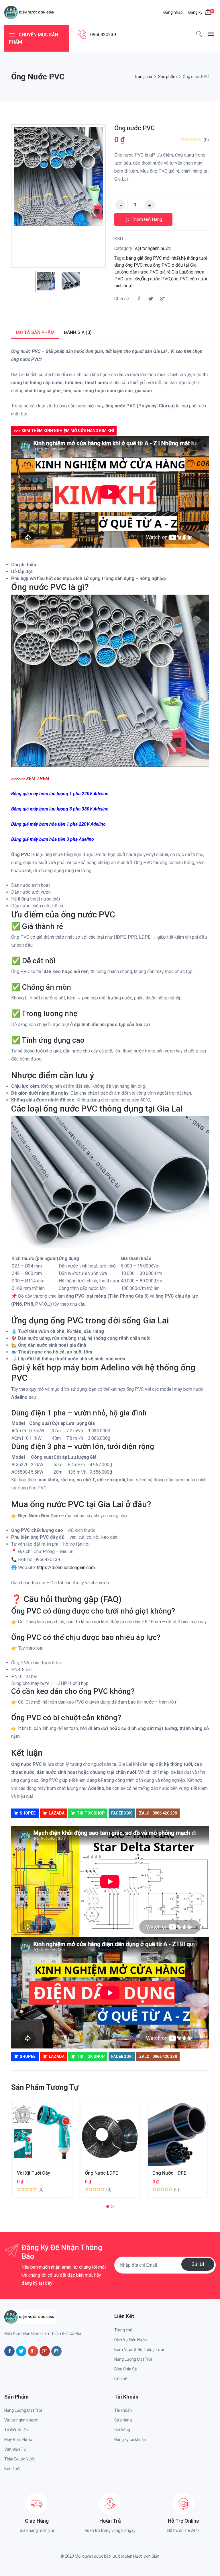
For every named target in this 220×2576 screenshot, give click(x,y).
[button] (108, 2206)
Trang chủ (143, 77)
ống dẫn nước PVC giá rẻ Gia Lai (153, 272)
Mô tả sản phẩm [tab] (35, 332)
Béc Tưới (12, 2469)
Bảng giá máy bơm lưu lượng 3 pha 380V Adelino (60, 809)
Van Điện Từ (15, 2449)
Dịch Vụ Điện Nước (130, 2340)
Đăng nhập (173, 12)
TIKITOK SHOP (91, 1813)
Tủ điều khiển (16, 2430)
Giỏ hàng (122, 2430)
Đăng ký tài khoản (130, 2440)
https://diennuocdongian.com (66, 1568)
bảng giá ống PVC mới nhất (153, 258)
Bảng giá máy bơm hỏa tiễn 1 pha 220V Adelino (58, 824)
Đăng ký (195, 12)
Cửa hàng (123, 2420)
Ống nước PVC (134, 128)
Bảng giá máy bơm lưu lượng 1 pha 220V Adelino (60, 794)
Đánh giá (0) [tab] (78, 332)
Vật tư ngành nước (153, 248)
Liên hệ (121, 2379)
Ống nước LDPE (101, 2173)
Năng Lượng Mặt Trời (133, 2359)
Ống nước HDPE (169, 2173)
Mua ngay (35, 2137)
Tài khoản (123, 2410)
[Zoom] (94, 136)
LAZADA (57, 1813)
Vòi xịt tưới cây (34, 2173)
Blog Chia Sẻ (125, 2369)
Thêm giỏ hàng (146, 219)
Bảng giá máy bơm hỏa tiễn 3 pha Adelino (53, 839)
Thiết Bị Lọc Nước (20, 2459)
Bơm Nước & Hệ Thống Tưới (139, 2350)
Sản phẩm (167, 77)
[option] (46, 281)
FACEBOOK (122, 1813)
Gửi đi (198, 2264)
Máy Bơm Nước (18, 2440)
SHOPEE (28, 1813)
